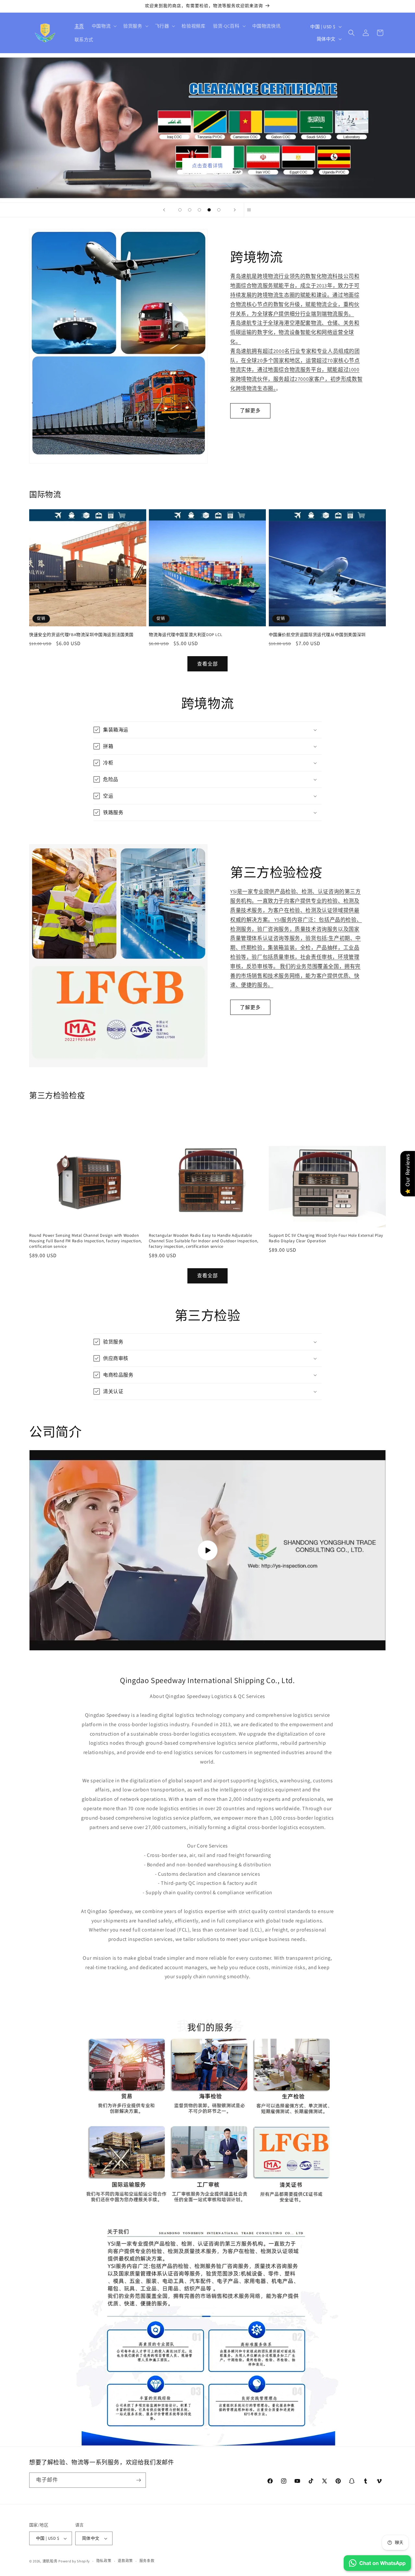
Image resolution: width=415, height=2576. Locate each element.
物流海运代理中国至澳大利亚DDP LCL (185, 635)
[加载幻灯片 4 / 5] (209, 210)
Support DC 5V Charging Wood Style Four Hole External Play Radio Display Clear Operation (326, 1238)
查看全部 (207, 664)
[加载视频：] (207, 1550)
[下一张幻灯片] (235, 210)
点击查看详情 (207, 166)
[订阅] (138, 2480)
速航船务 (50, 2561)
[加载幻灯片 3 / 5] (199, 210)
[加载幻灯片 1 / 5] (180, 210)
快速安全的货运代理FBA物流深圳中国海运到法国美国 (81, 635)
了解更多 (250, 410)
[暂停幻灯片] (251, 210)
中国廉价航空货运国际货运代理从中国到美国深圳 (317, 635)
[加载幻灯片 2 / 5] (190, 210)
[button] (104, 26)
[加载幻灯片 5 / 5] (219, 210)
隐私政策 (104, 2561)
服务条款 (147, 2561)
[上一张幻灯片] (164, 210)
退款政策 (125, 2561)
